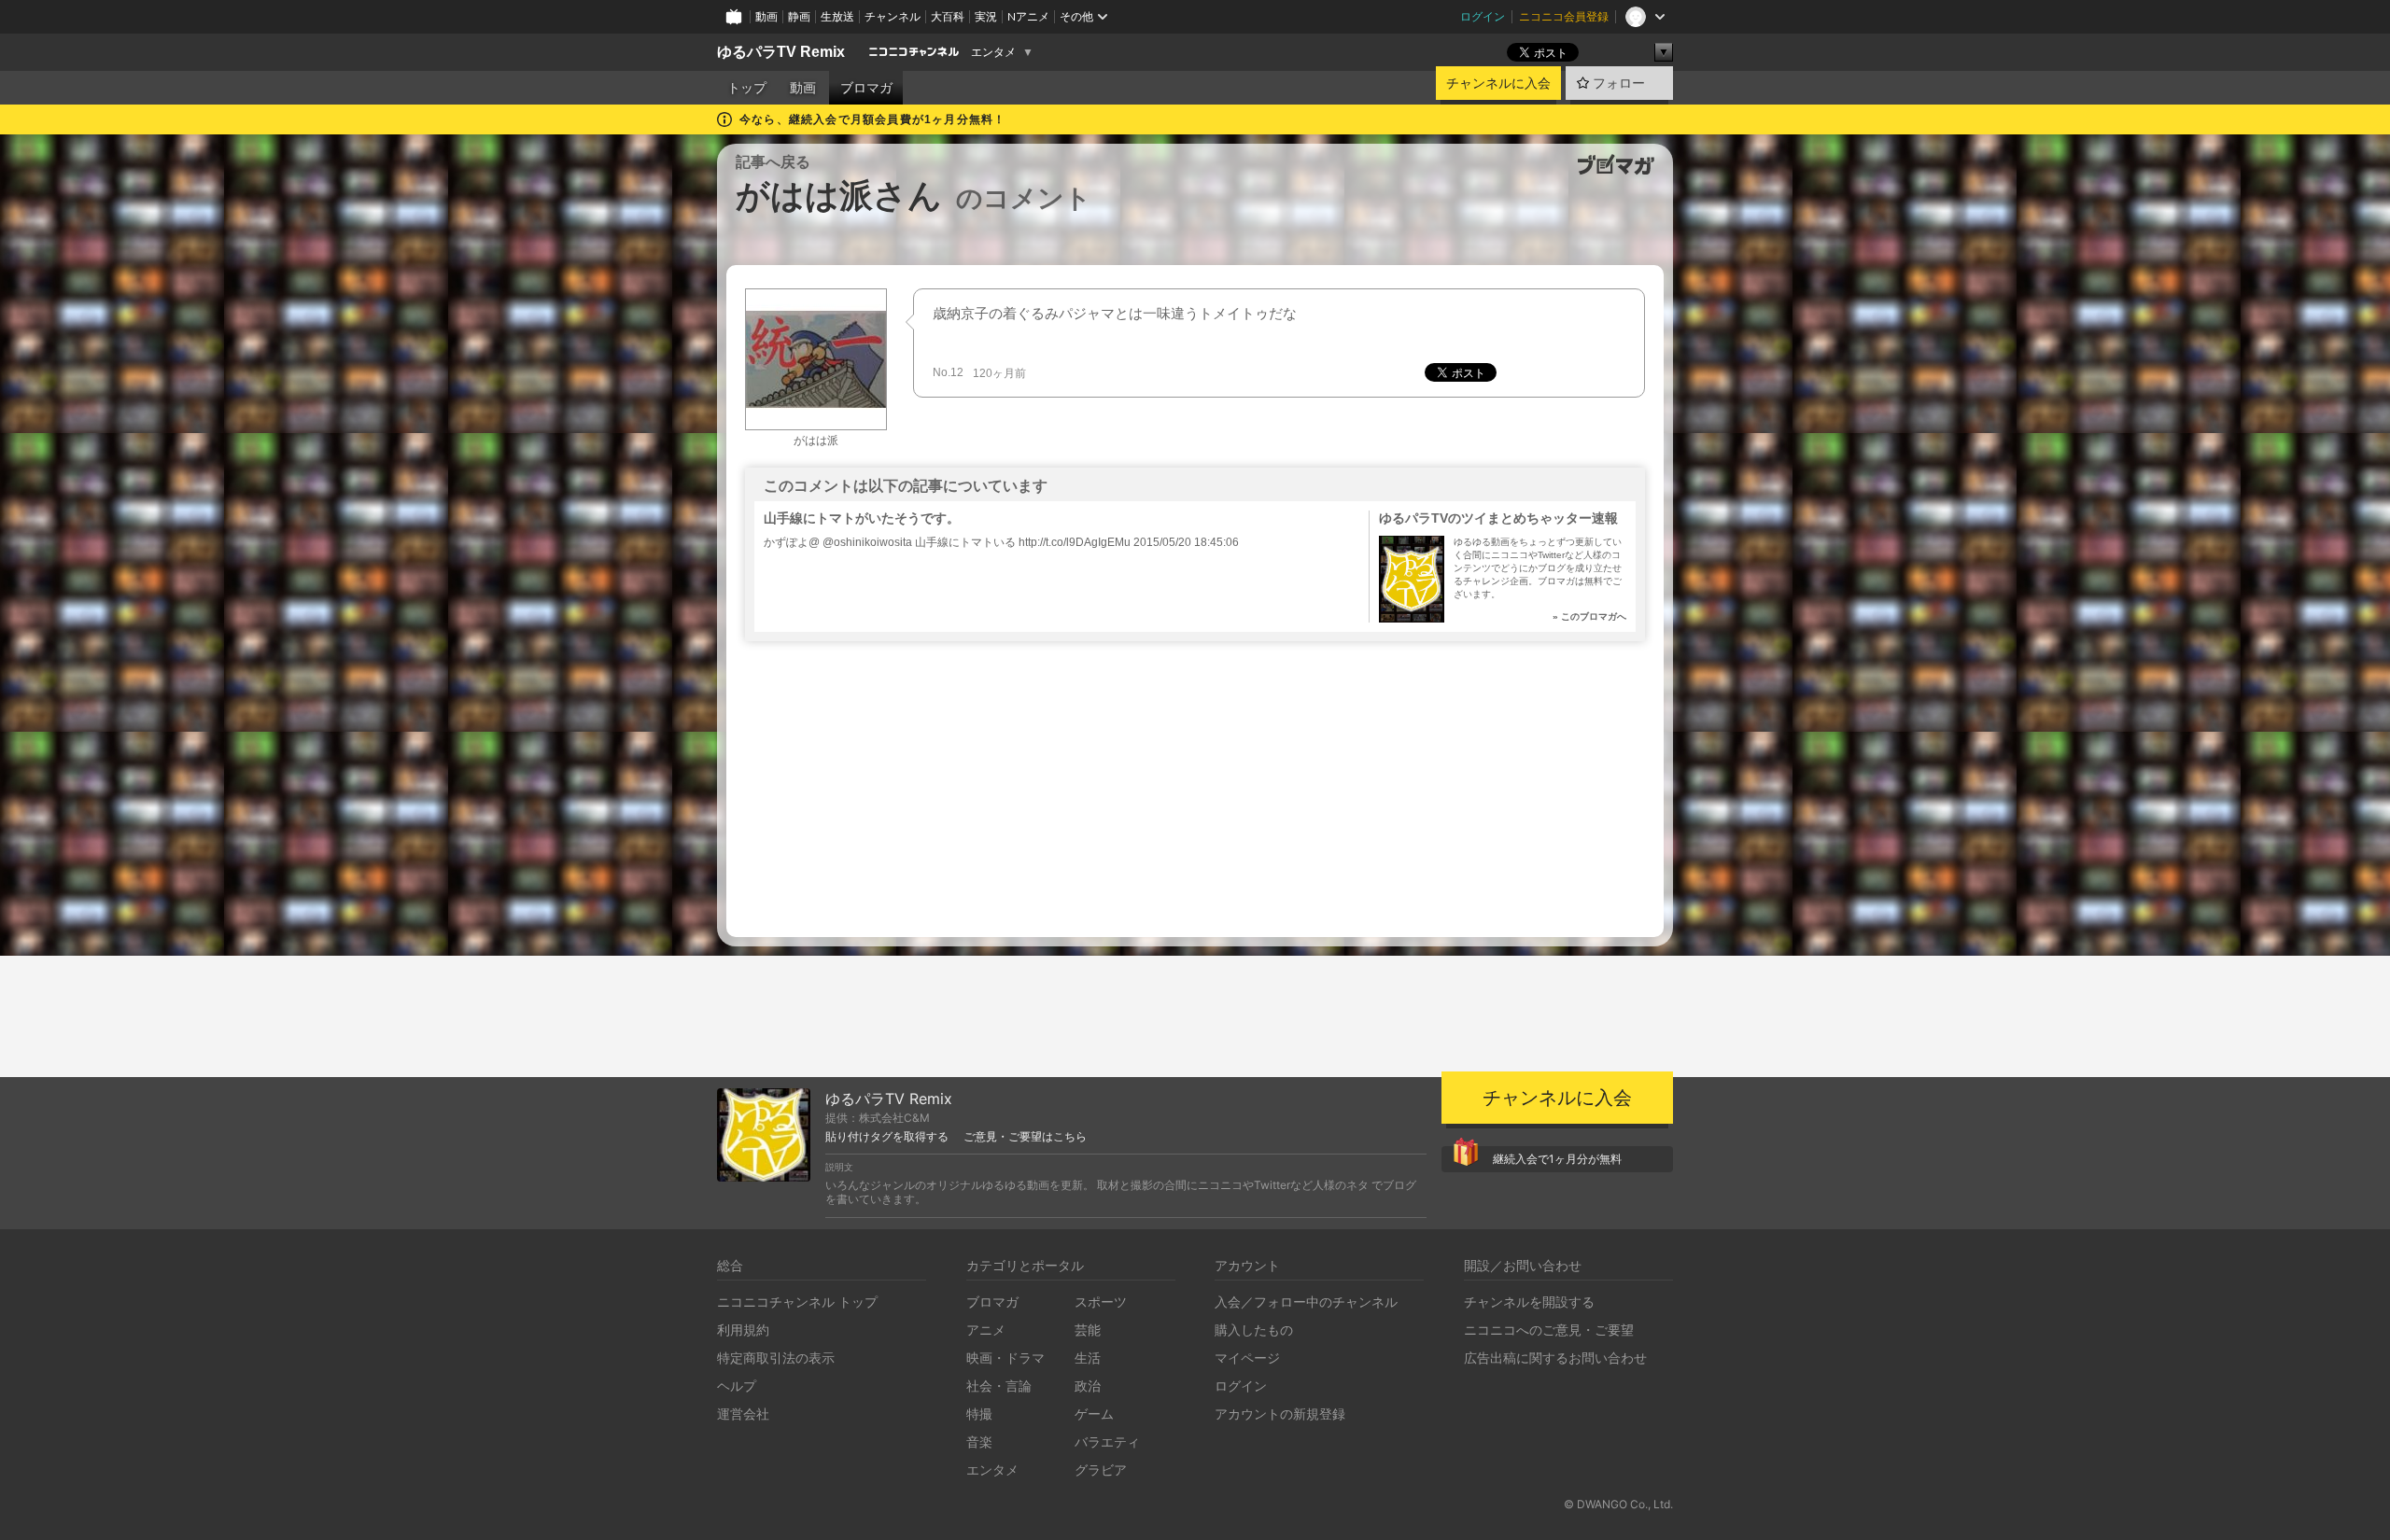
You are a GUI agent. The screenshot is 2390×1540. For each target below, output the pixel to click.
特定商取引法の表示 (776, 1358)
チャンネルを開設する (1529, 1302)
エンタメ (993, 52)
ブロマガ (866, 88)
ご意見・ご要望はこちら (1025, 1137)
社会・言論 (999, 1386)
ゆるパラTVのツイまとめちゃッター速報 (1498, 518)
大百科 (948, 16)
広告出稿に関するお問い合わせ (1555, 1358)
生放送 (837, 16)
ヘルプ (737, 1386)
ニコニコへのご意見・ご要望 (1549, 1330)
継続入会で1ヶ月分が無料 (1557, 1159)
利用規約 (743, 1330)
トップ (747, 88)
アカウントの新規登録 (1280, 1414)
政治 (1088, 1386)
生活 (1088, 1358)
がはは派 (816, 441)
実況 (986, 16)
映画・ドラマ (1005, 1358)
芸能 (1088, 1330)
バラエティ (1107, 1442)
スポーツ (1101, 1302)
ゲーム (1094, 1414)
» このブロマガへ (1589, 616)
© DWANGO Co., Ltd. (1618, 1504)
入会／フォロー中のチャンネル (1306, 1302)
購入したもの (1254, 1330)
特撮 (979, 1414)
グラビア (1101, 1470)
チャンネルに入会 (1498, 83)
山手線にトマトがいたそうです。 (862, 518)
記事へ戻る (773, 162)
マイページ (1247, 1358)
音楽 (979, 1442)
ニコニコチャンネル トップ (797, 1302)
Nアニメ (1028, 16)
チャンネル (893, 16)
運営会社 (743, 1414)
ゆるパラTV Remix (781, 52)
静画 (799, 16)
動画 (766, 16)
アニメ (986, 1330)
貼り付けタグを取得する (887, 1137)
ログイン (1483, 16)
